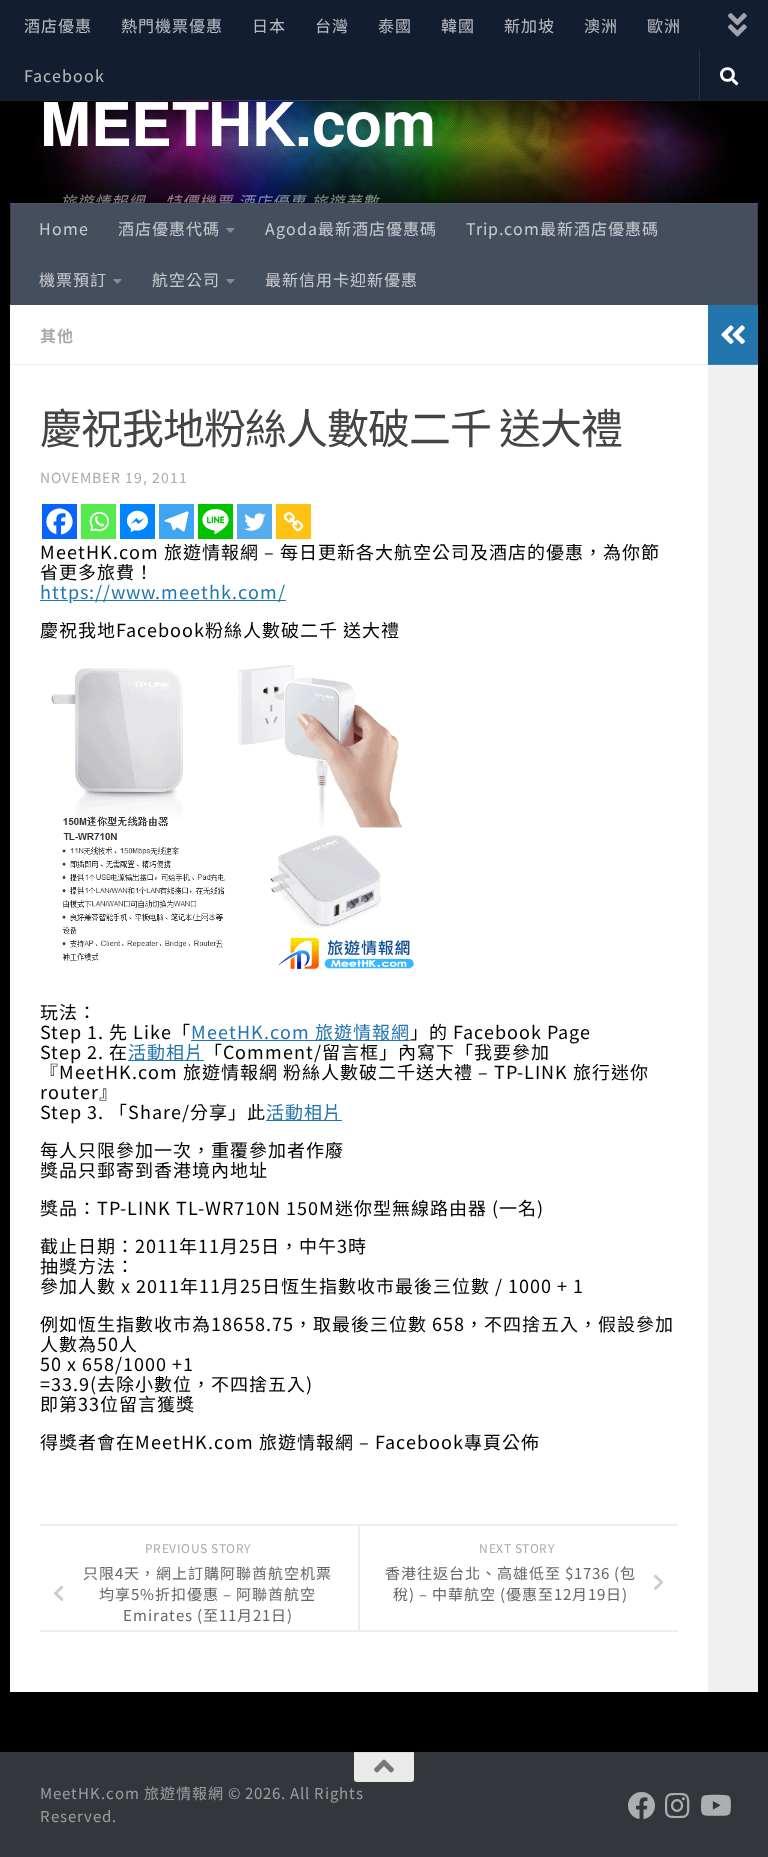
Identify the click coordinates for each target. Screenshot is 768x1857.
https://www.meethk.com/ (163, 591)
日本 (269, 25)
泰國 (395, 25)
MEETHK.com (237, 121)
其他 (57, 335)
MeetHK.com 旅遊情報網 (300, 1031)
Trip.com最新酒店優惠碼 (562, 228)
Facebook (64, 75)
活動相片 (166, 1051)
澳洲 (601, 25)
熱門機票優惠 (172, 25)
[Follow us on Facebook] (642, 1806)
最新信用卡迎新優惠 (341, 279)
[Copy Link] (293, 521)
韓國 (458, 25)
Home (64, 228)
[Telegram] (176, 521)
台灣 (332, 25)
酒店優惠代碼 (169, 228)
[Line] (215, 521)
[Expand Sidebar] (733, 335)
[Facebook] (59, 521)
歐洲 (664, 25)
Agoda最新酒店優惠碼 (351, 228)
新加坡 (529, 25)
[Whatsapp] (98, 521)
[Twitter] (254, 521)
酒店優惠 (58, 25)
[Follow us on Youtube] (714, 1806)
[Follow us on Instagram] (678, 1806)
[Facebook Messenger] (137, 521)
